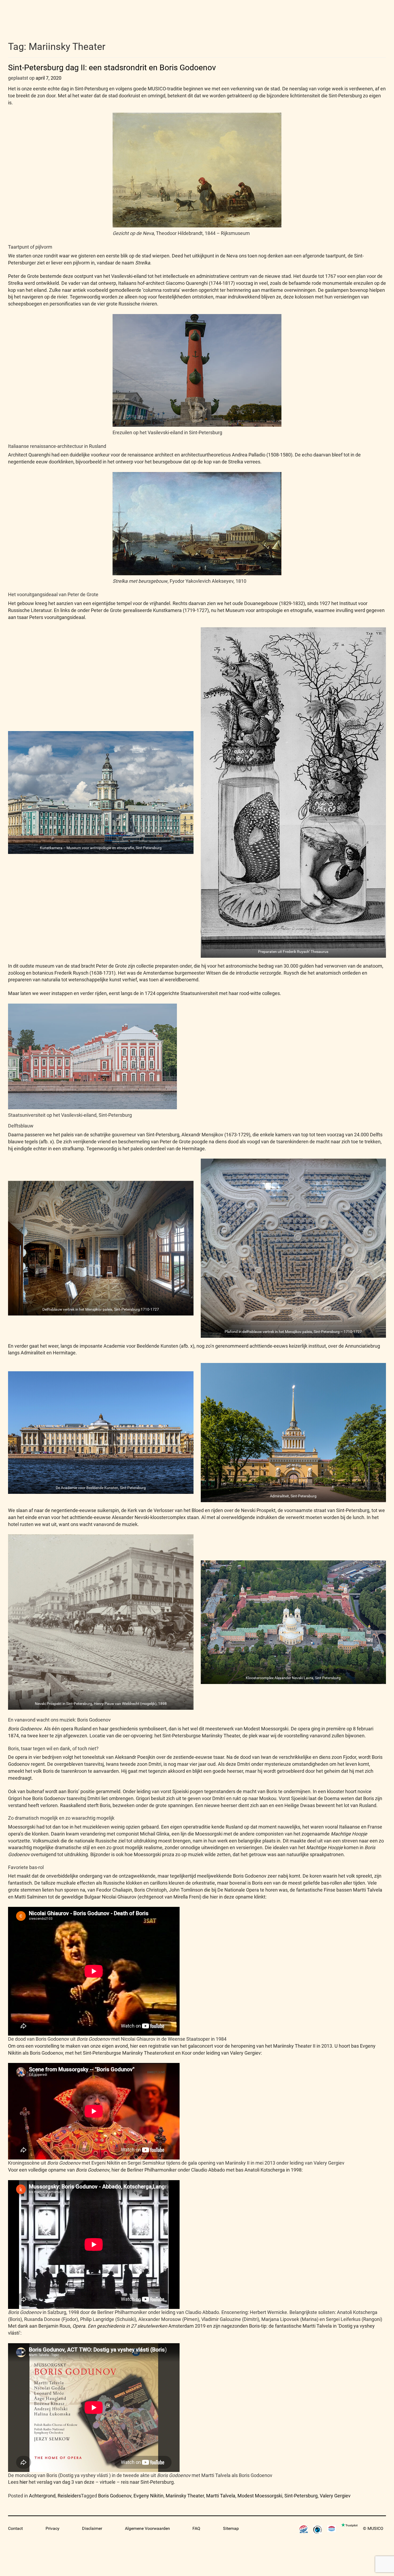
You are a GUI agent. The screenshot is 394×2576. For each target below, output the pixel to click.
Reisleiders (69, 2496)
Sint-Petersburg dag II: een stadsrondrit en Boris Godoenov (112, 67)
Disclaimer (92, 2528)
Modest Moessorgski (260, 2496)
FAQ (196, 2528)
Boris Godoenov (115, 2496)
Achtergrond (42, 2496)
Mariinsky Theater (185, 2496)
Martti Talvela (221, 2496)
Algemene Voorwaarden (147, 2528)
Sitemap (231, 2528)
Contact (15, 2528)
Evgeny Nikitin (148, 2496)
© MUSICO (373, 2528)
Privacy (53, 2528)
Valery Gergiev (335, 2496)
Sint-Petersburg (301, 2496)
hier (24, 2482)
